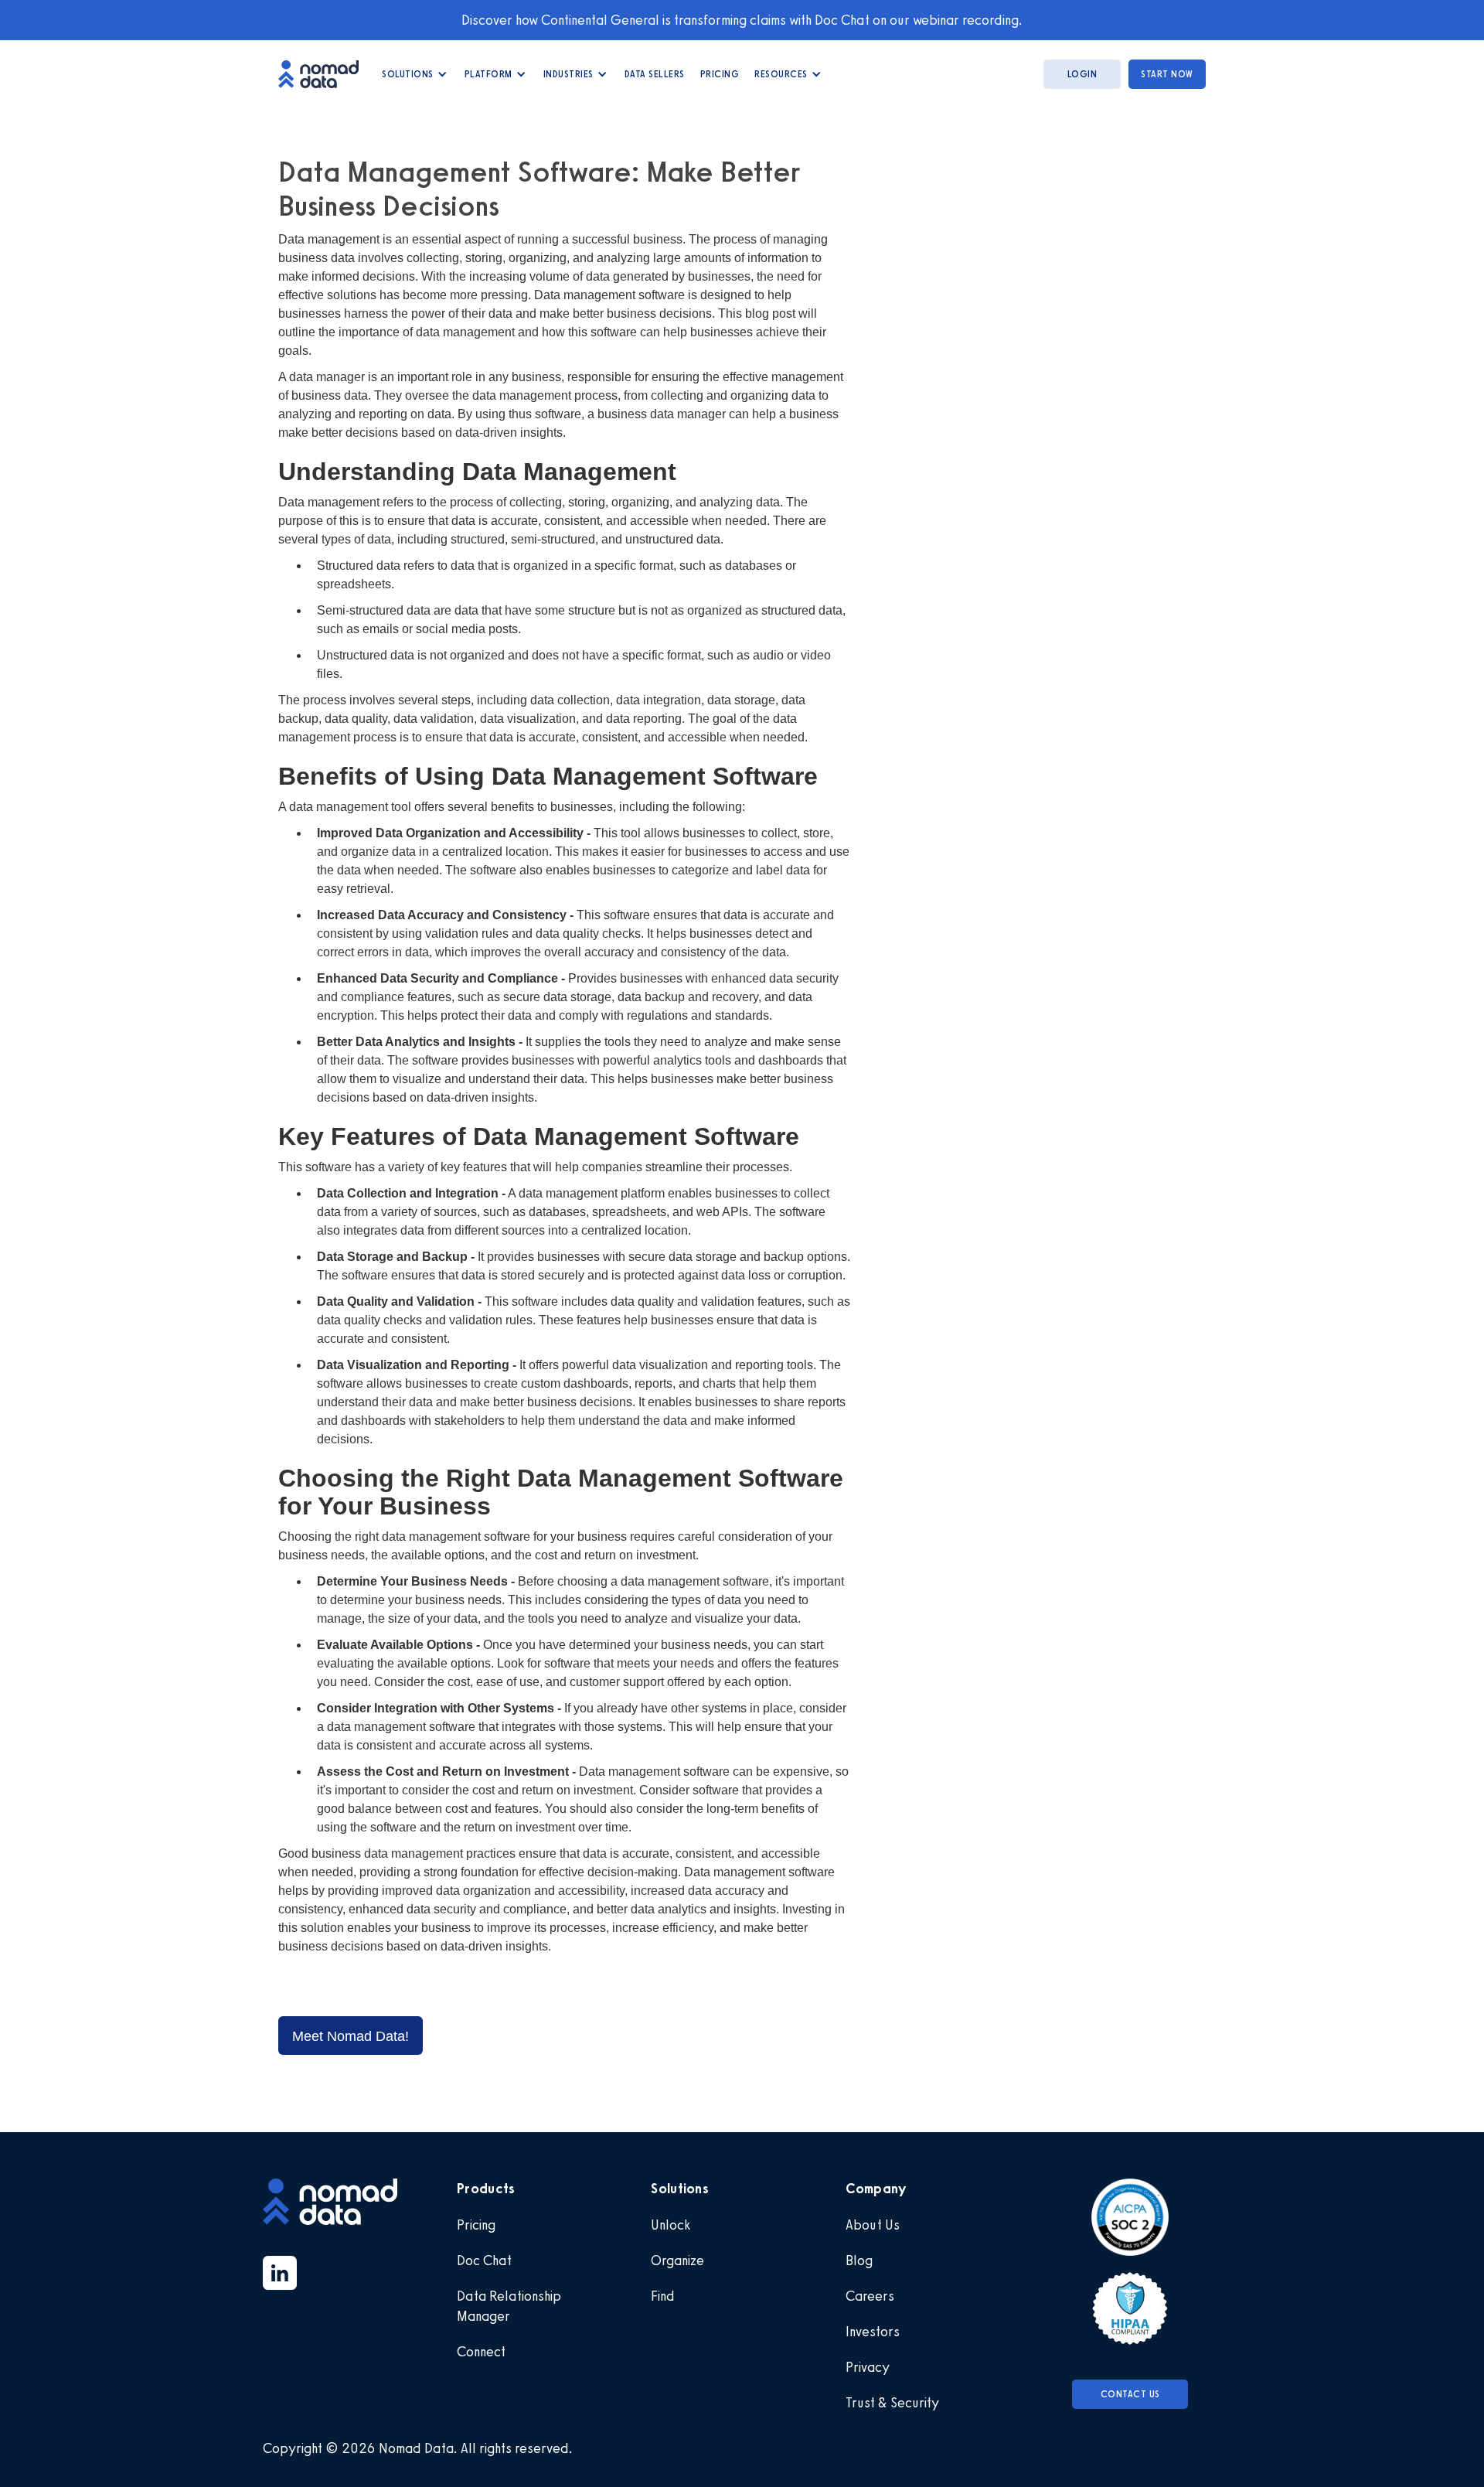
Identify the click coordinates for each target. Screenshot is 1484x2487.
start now (1167, 74)
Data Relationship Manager (509, 2306)
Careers (870, 2296)
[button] (415, 74)
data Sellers (655, 74)
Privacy (868, 2367)
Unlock (671, 2225)
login (1082, 74)
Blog (859, 2260)
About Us (873, 2225)
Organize (677, 2260)
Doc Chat (484, 2260)
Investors (873, 2332)
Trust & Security (892, 2403)
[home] (326, 74)
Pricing (720, 74)
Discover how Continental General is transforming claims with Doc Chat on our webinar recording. (742, 20)
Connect (481, 2352)
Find (663, 2296)
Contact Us (1130, 2394)
